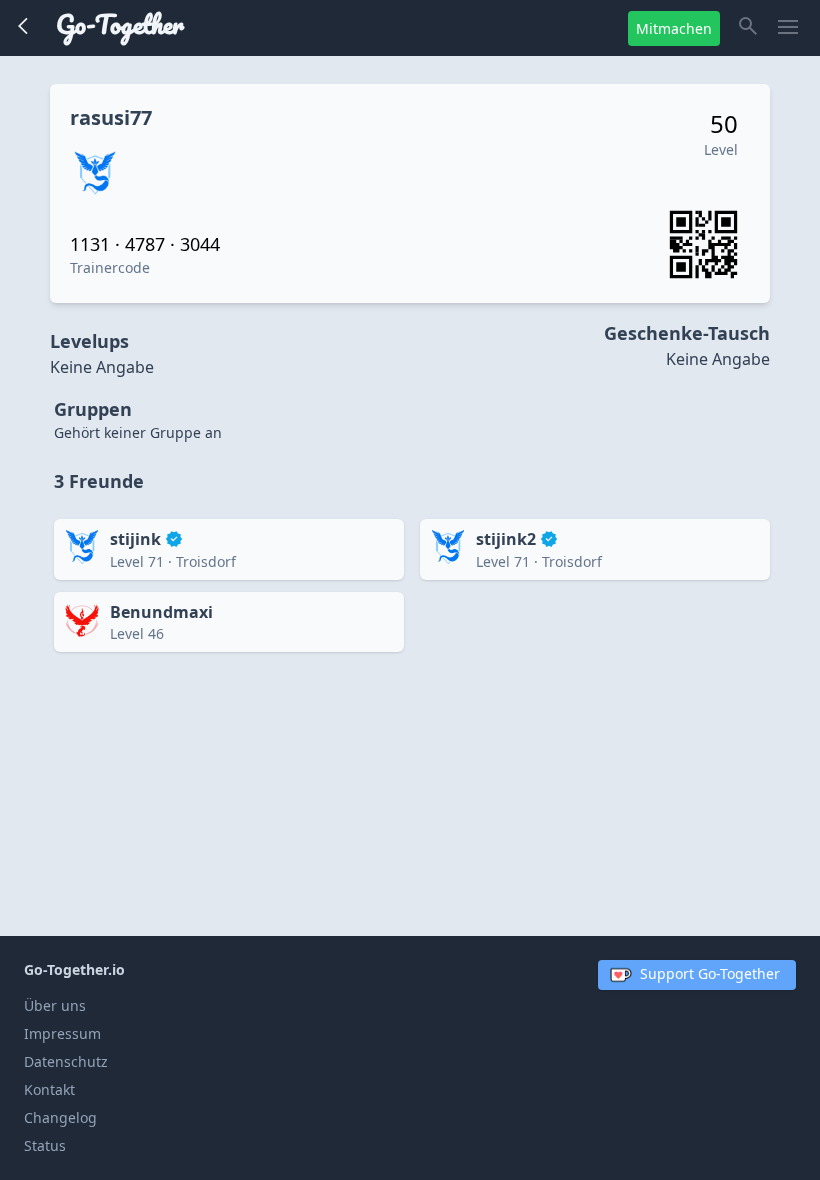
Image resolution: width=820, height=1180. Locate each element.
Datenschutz (66, 1061)
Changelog (60, 1117)
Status (45, 1145)
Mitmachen (674, 28)
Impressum (62, 1033)
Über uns (55, 1005)
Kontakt (49, 1089)
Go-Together (120, 24)
